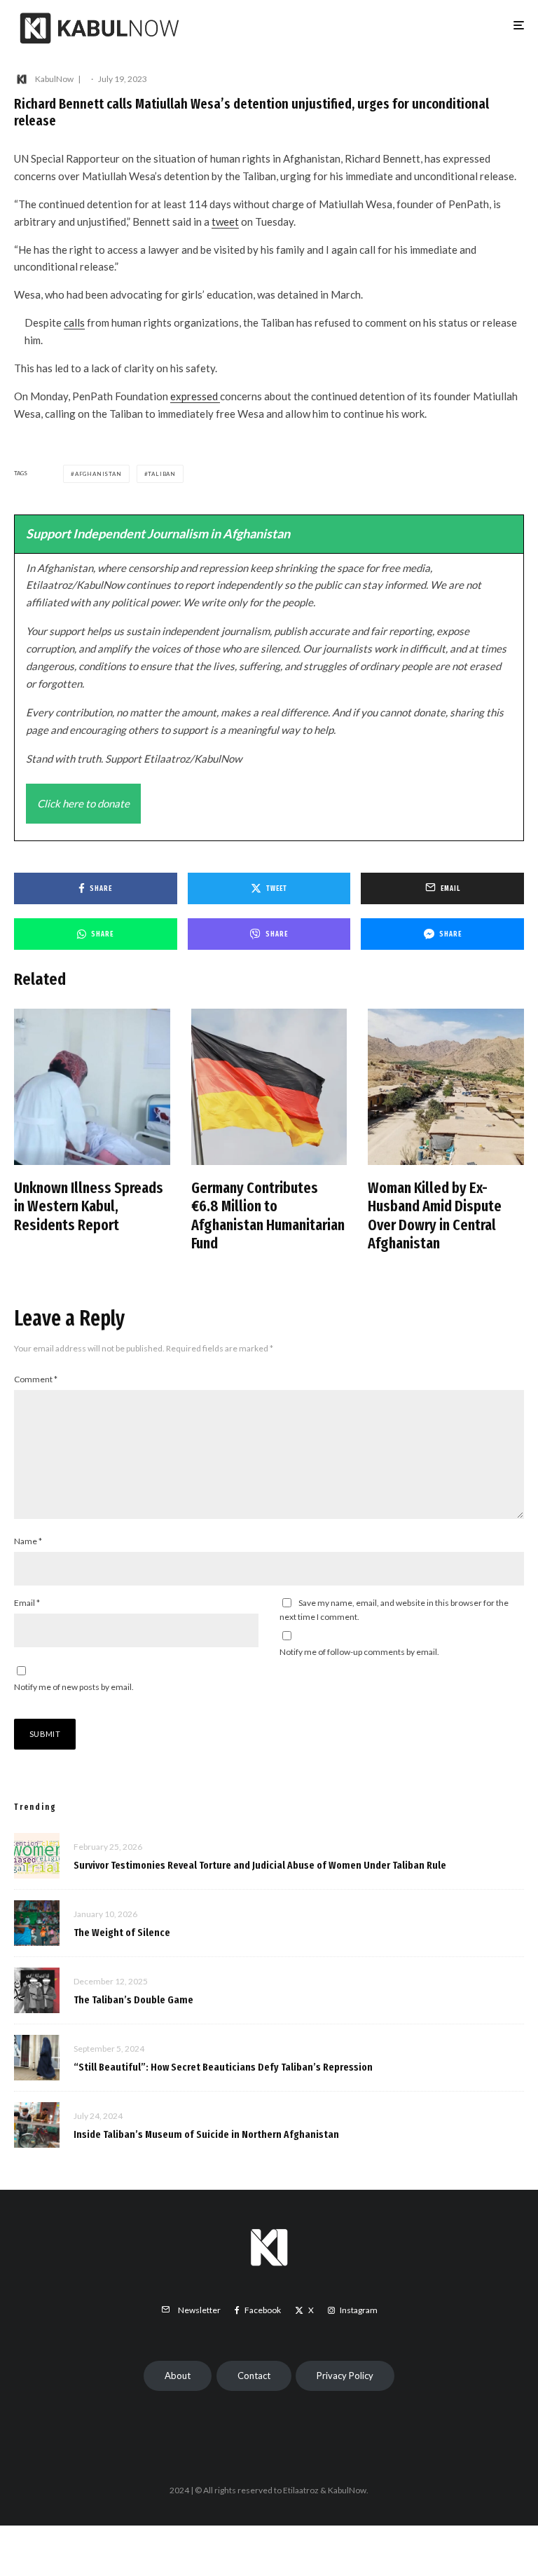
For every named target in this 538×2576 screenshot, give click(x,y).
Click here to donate (83, 803)
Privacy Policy (345, 2376)
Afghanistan (98, 474)
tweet (225, 222)
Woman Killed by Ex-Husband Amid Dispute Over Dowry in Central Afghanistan (435, 1216)
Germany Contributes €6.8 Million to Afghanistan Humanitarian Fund (268, 1216)
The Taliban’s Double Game (133, 2000)
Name (28, 1541)
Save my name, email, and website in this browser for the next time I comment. (394, 1610)
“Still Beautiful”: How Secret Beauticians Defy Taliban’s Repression (223, 2067)
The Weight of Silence (122, 1933)
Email (27, 1603)
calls (74, 322)
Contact (254, 2376)
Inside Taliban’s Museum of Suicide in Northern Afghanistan (206, 2134)
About (178, 2376)
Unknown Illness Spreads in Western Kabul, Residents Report (89, 1207)
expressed (195, 396)
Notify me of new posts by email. (74, 1687)
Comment (36, 1379)
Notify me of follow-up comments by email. (359, 1652)
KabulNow (54, 79)
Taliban (162, 474)
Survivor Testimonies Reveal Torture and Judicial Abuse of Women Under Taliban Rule (260, 1865)
